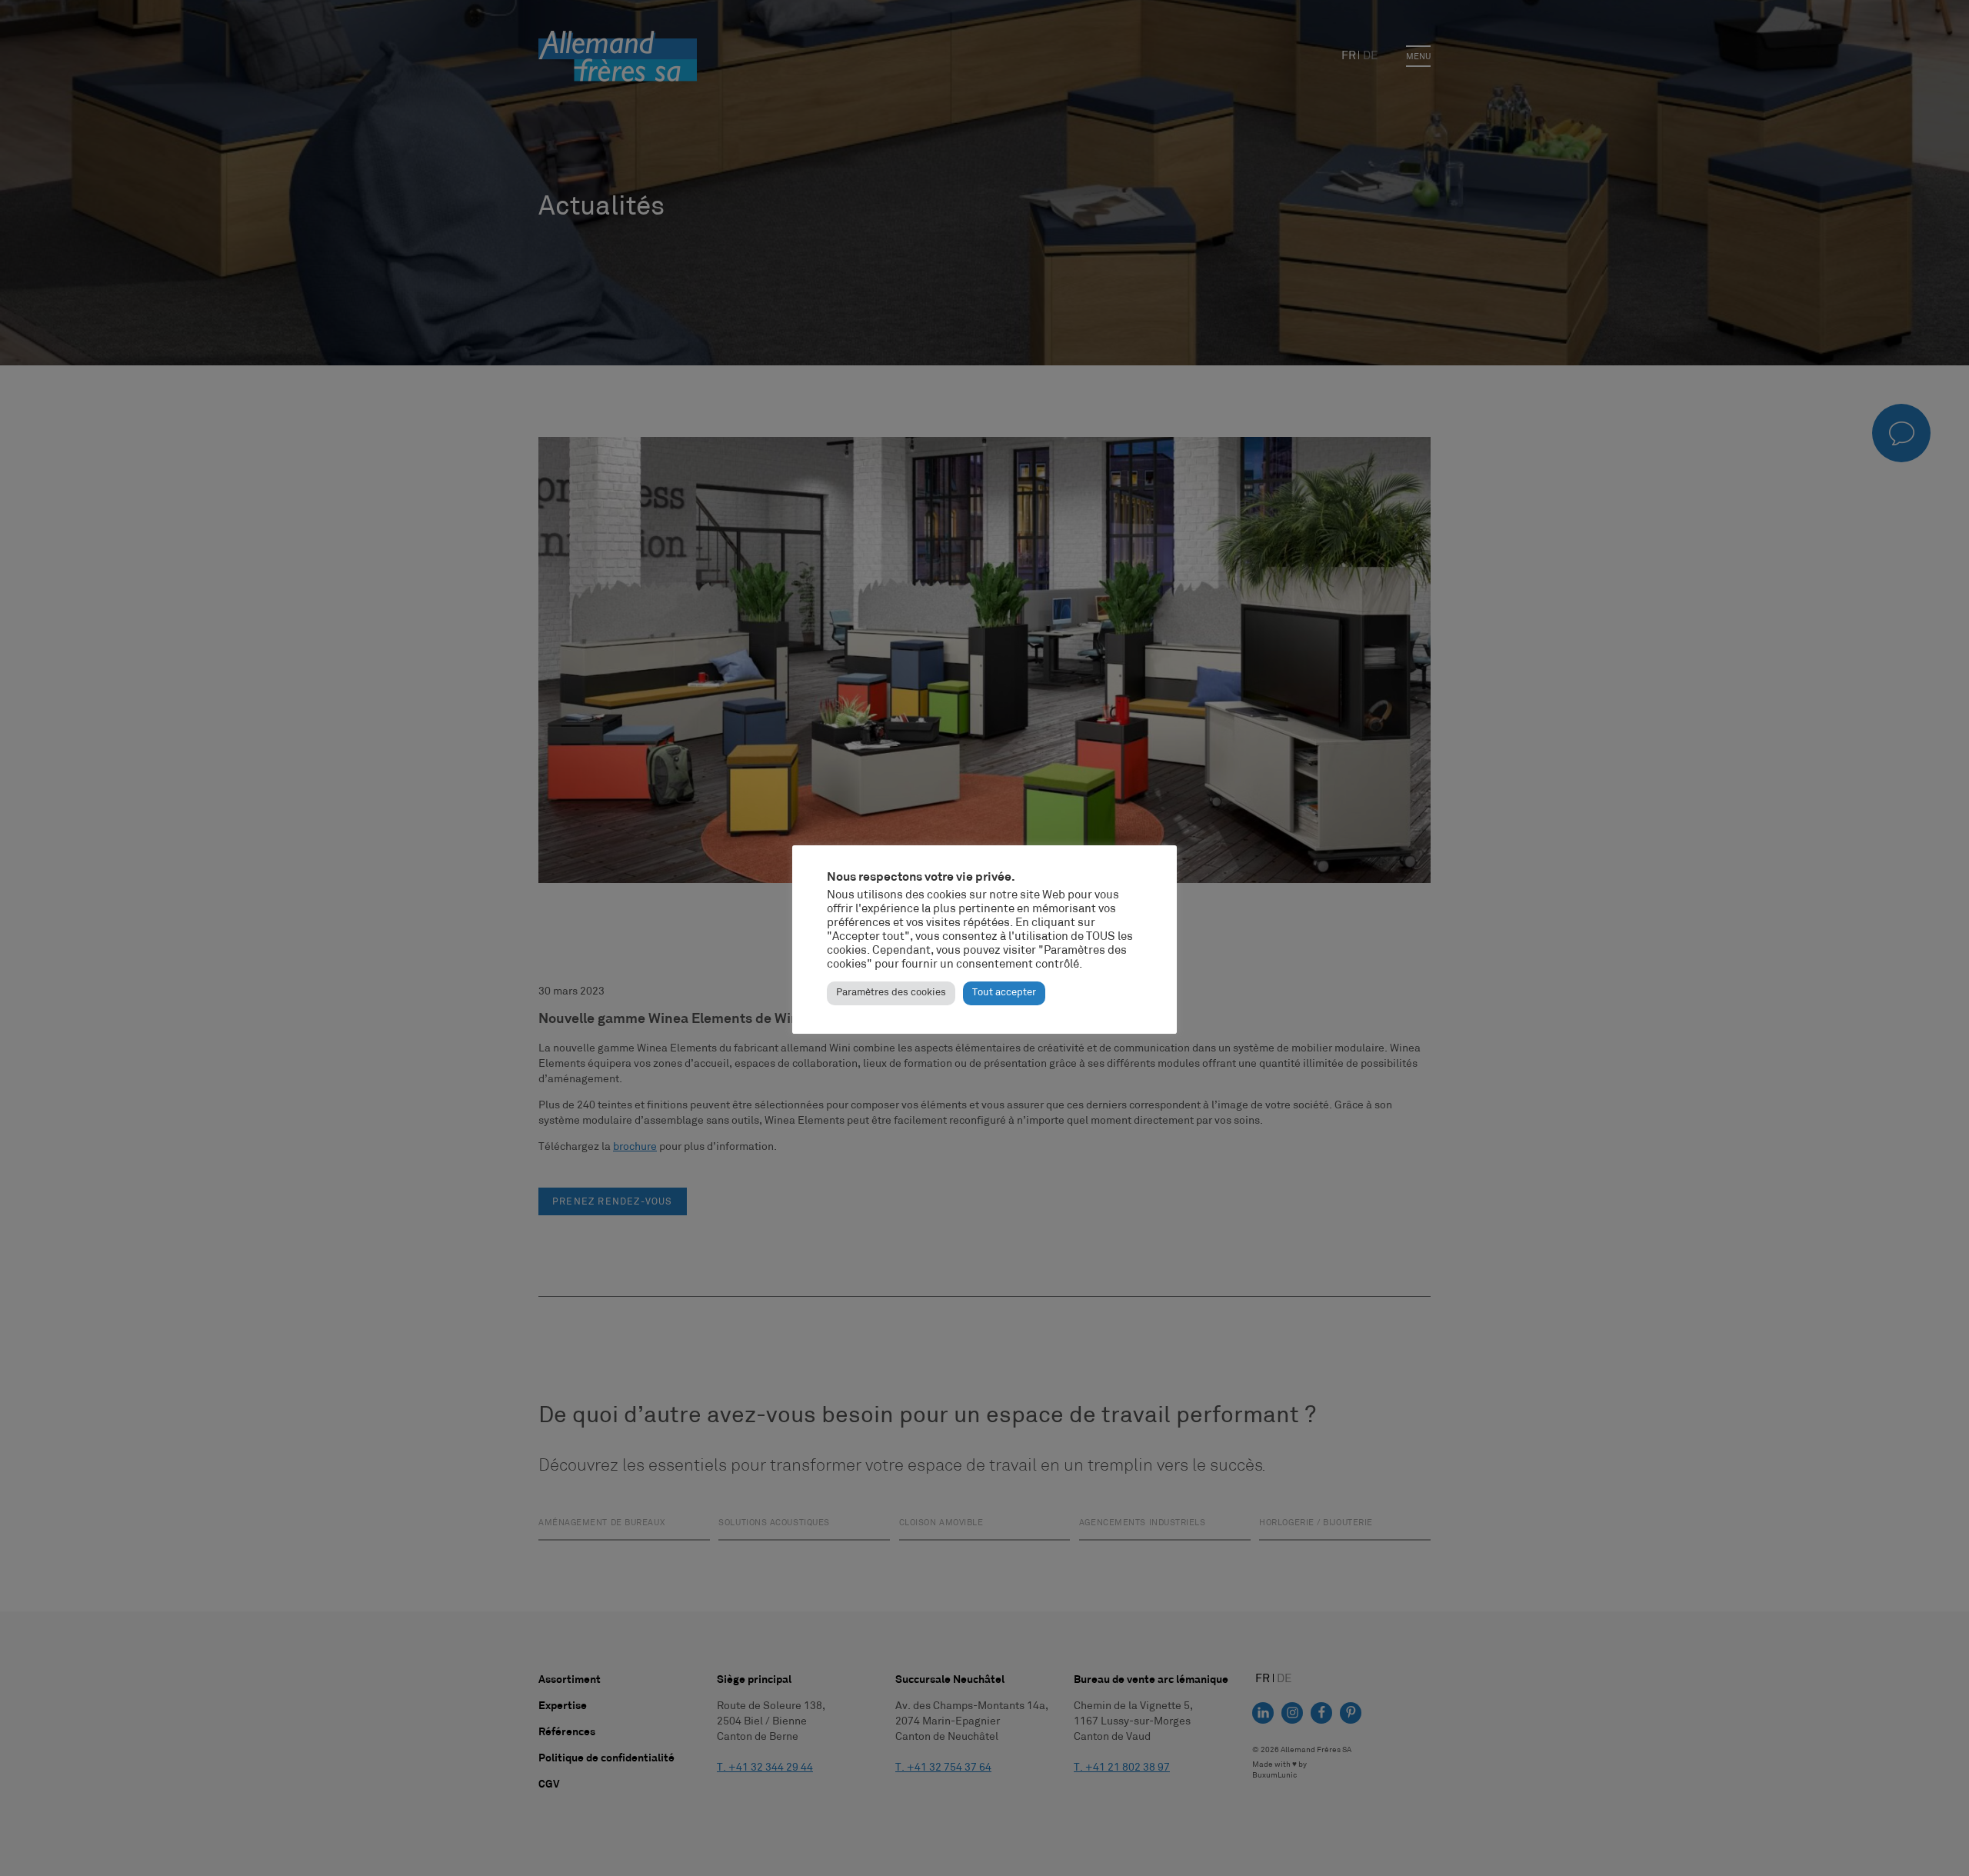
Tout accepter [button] (1004, 993)
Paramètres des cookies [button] (891, 993)
